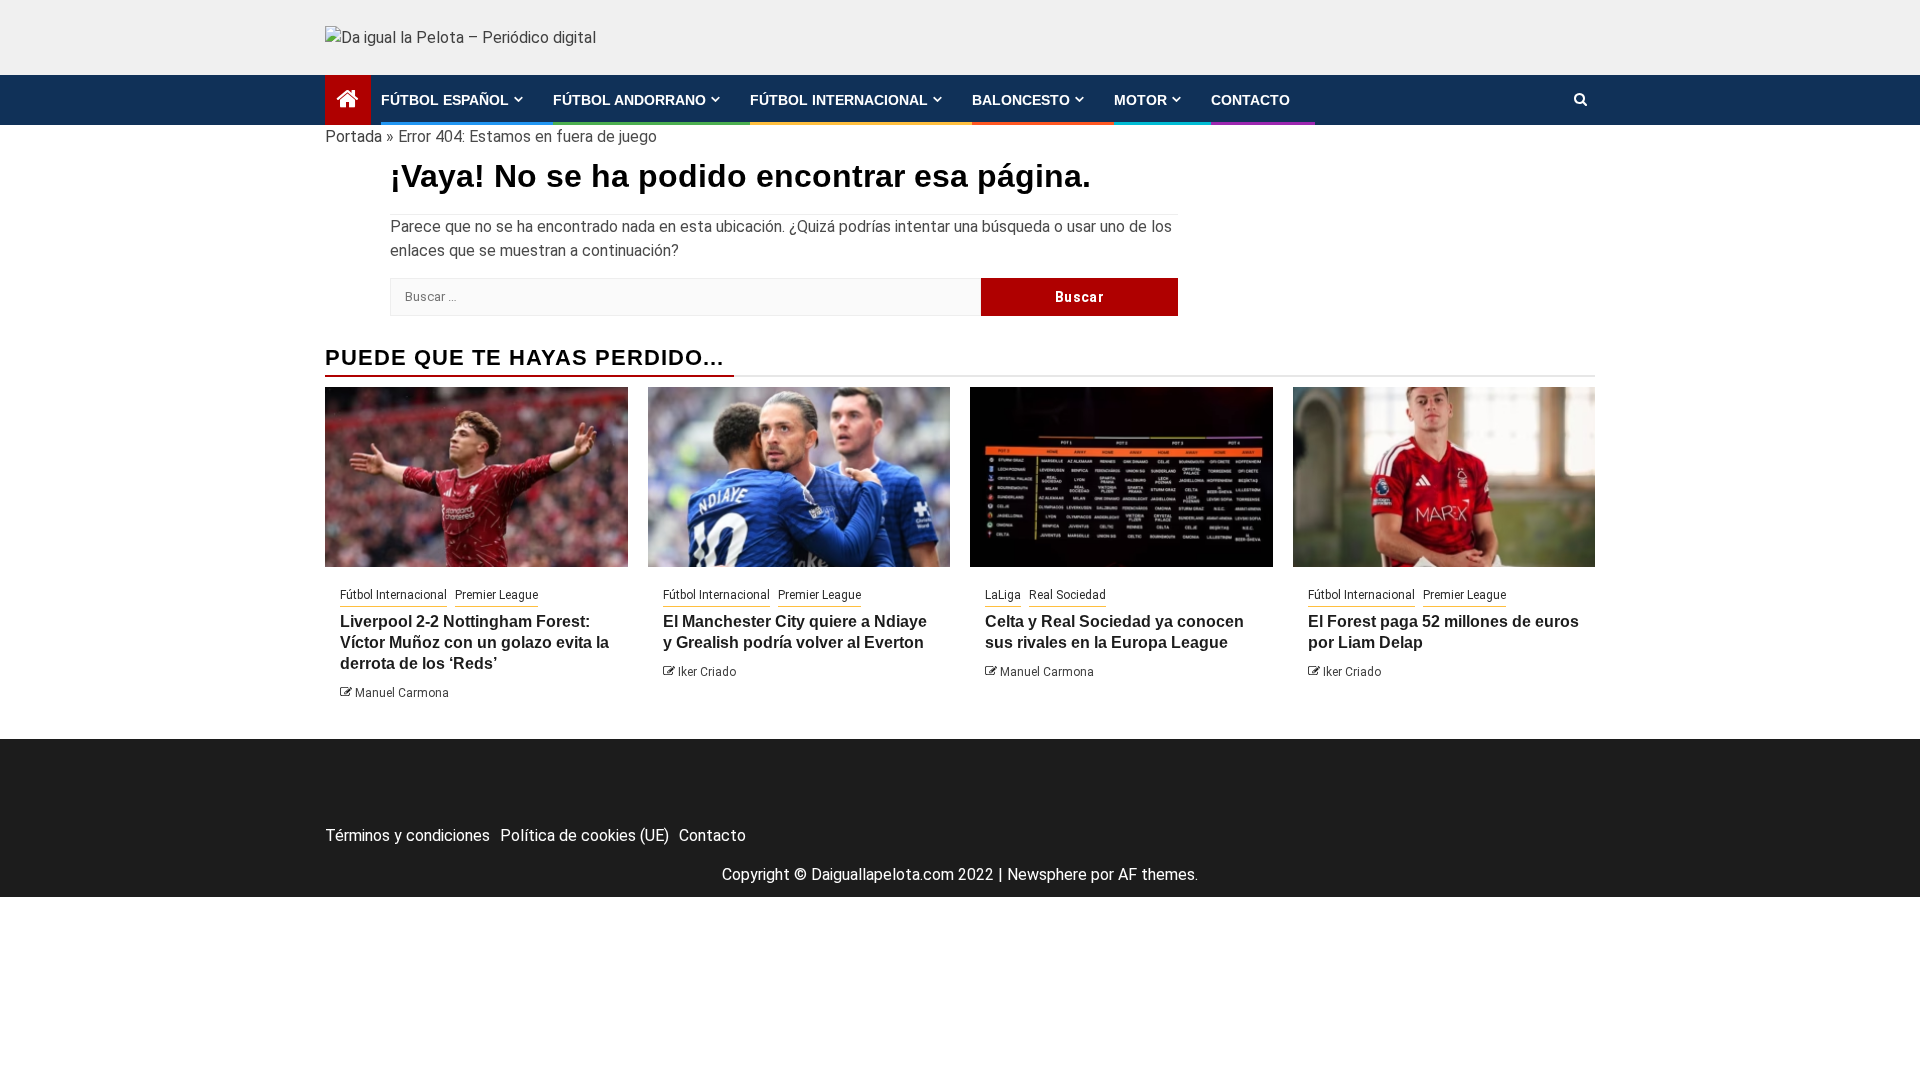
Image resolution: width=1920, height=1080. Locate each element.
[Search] (1580, 100)
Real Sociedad (1067, 595)
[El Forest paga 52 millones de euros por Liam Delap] (1444, 477)
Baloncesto (1021, 100)
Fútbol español (445, 100)
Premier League (496, 595)
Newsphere (1047, 874)
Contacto (1250, 100)
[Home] (348, 101)
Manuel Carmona (402, 693)
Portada (353, 136)
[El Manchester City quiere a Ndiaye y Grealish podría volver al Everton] (799, 477)
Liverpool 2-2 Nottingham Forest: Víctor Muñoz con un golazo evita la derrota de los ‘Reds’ (474, 642)
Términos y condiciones (407, 835)
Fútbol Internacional (839, 100)
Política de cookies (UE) (584, 835)
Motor (1140, 100)
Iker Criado (707, 672)
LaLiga (1003, 595)
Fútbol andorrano (629, 100)
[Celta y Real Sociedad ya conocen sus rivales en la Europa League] (1121, 477)
